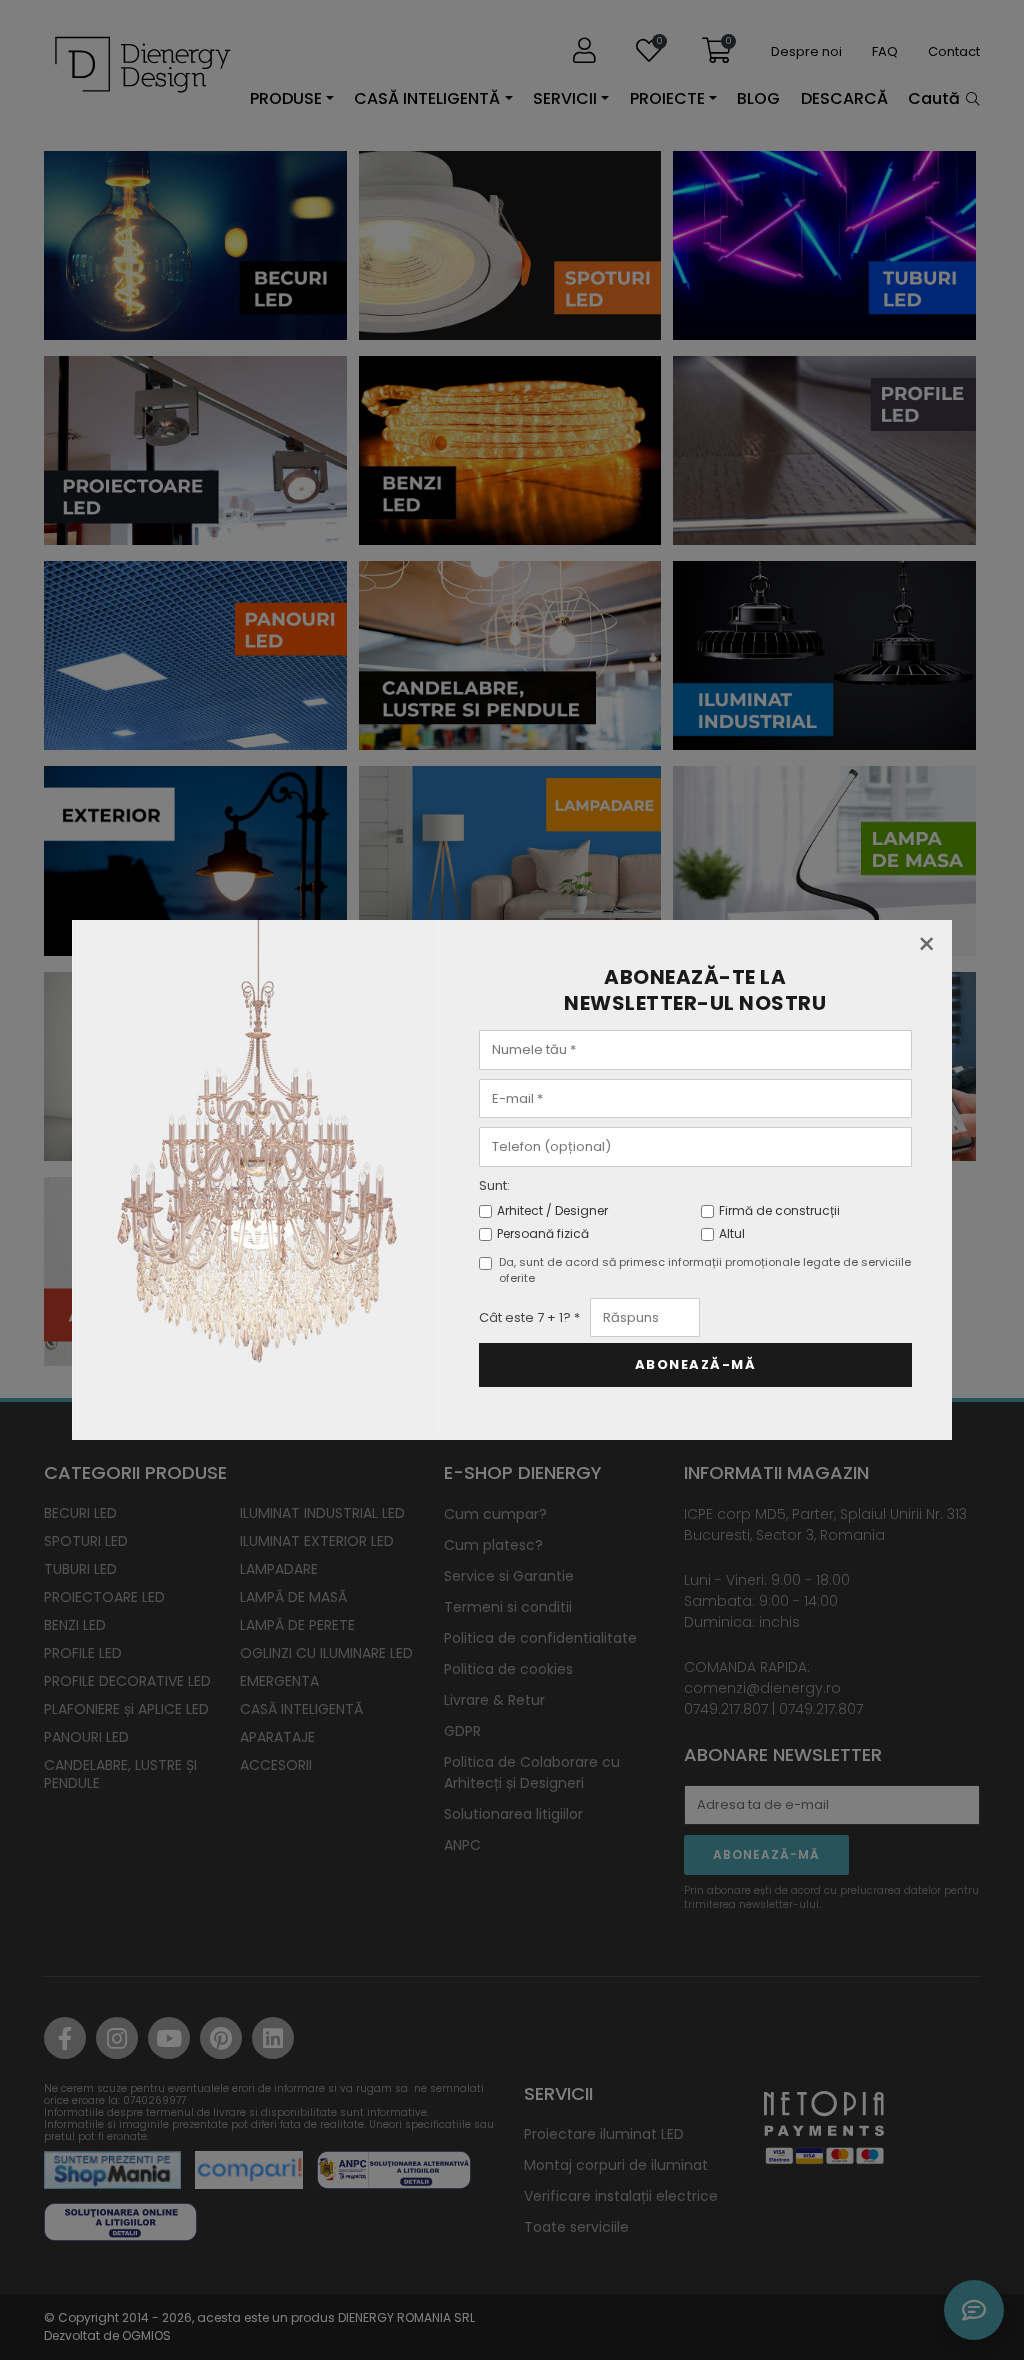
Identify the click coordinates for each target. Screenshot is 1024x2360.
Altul (732, 1233)
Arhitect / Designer (552, 1210)
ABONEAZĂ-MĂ (696, 1364)
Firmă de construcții (779, 1210)
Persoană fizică (543, 1233)
